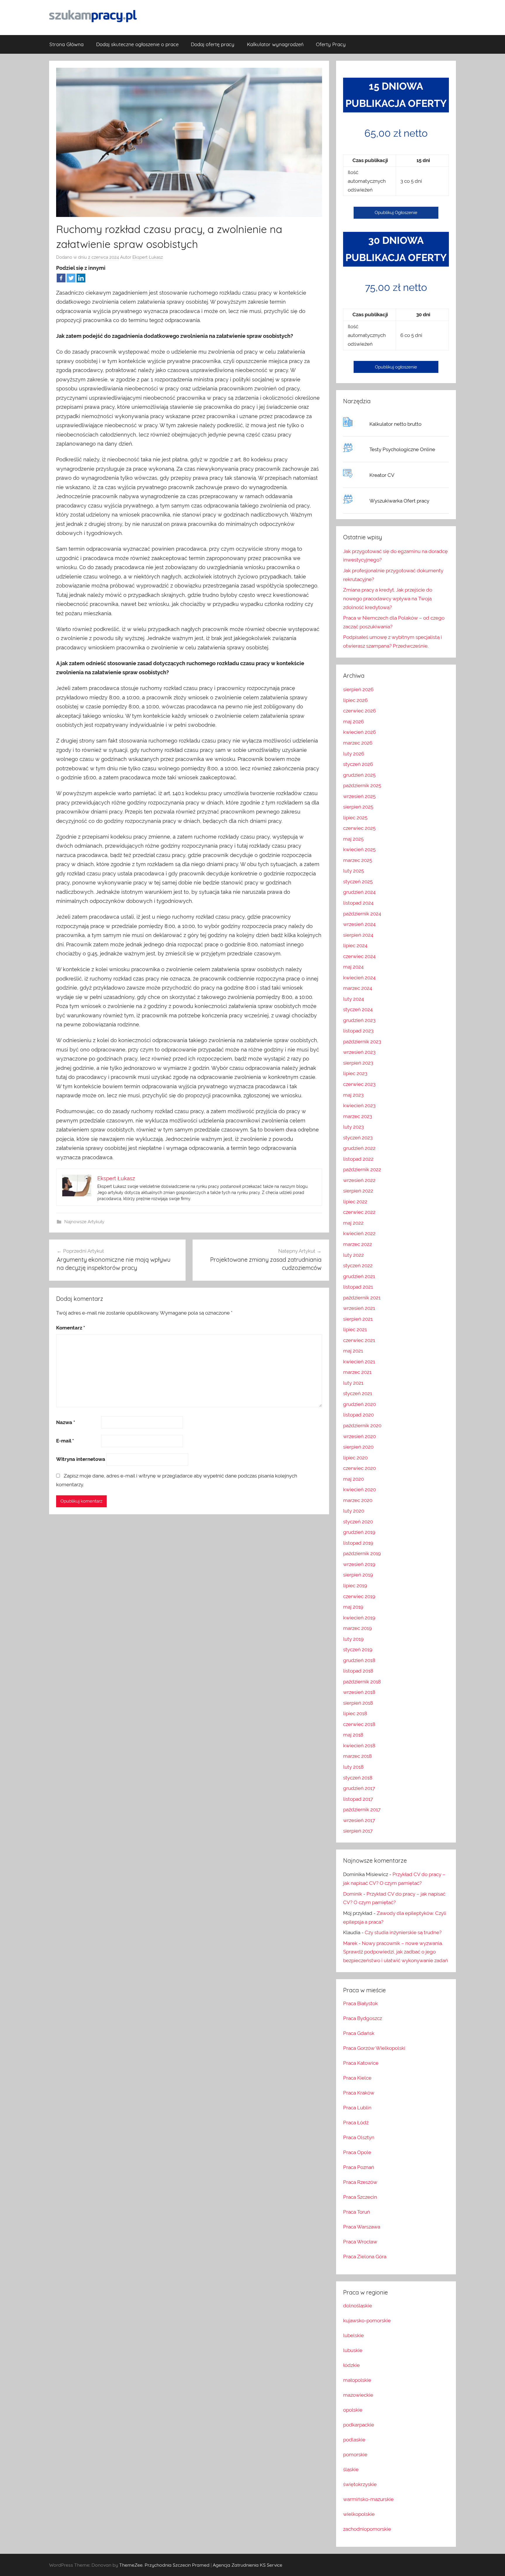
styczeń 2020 (358, 1522)
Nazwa (66, 1422)
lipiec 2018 (355, 1713)
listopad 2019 (358, 1543)
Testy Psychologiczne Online (402, 449)
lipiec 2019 (355, 1586)
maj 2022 (353, 1223)
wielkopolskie (359, 2514)
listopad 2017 (358, 1799)
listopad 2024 (358, 903)
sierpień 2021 (358, 1319)
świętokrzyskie (360, 2484)
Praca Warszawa (362, 2227)
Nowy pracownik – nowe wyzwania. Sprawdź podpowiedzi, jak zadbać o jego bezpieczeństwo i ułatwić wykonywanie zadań (396, 1952)
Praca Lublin (357, 2108)
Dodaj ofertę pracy (213, 44)
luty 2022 (353, 1255)
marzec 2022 (358, 1244)
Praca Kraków (359, 2093)
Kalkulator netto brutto (395, 424)
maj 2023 (353, 1095)
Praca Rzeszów (360, 2182)
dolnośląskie (358, 2306)
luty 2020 (354, 1511)
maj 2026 (353, 722)
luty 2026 (354, 754)
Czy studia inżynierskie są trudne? (403, 1932)
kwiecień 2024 (359, 978)
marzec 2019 (357, 1628)
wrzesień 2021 (359, 1308)
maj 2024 (353, 967)
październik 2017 (362, 1810)
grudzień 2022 (359, 1148)
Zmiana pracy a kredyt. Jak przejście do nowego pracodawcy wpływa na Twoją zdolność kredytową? (388, 599)
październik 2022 (362, 1169)
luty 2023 (353, 1127)
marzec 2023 (358, 1116)
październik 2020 (362, 1426)
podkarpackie (359, 2425)
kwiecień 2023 (359, 1106)
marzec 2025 (358, 860)
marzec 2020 (358, 1500)
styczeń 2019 (358, 1649)
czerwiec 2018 (359, 1724)
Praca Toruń (357, 2212)
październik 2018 (362, 1682)
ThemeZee (131, 2565)
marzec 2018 (357, 1756)
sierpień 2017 (358, 1831)
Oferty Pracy (331, 44)
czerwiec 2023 (359, 1084)
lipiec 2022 (355, 1202)
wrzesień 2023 (359, 1052)
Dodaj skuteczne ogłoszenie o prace (137, 44)
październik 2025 (362, 785)
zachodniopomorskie (367, 2529)
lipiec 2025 (355, 818)
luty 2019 (353, 1639)
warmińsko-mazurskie (368, 2499)
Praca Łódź (356, 2123)
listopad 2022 (358, 1159)
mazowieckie (358, 2395)
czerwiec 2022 (359, 1212)
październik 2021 (362, 1298)
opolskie (353, 2410)
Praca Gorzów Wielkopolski (374, 2048)
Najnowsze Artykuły (84, 1222)
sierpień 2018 (358, 1703)
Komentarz (71, 1328)
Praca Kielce (357, 2078)
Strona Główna (66, 44)
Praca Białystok (360, 2003)
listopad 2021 (358, 1287)
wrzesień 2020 (359, 1436)
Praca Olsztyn (359, 2137)
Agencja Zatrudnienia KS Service (248, 2565)
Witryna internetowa (81, 1459)
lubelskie (353, 2335)
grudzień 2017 (359, 1788)
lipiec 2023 (355, 1073)
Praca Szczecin (360, 2197)
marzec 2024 (358, 988)
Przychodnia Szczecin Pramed (177, 2565)
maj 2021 (353, 1351)
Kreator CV (382, 475)
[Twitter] (71, 278)
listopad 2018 (358, 1671)
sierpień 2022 (358, 1191)
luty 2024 (353, 999)
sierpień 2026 (358, 689)
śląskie (351, 2469)
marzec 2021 (357, 1372)
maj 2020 (353, 1479)
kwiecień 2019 (359, 1618)
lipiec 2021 (355, 1329)
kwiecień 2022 (359, 1233)
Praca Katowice (361, 2063)
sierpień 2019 (358, 1575)
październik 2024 (362, 914)
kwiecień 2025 (359, 849)
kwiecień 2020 (359, 1489)
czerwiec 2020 (359, 1468)
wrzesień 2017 (359, 1820)
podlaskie (354, 2440)
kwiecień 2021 (359, 1362)
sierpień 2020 (358, 1447)
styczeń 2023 (358, 1138)
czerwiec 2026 (359, 711)
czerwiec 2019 (359, 1596)
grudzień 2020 (359, 1404)
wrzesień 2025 (359, 796)
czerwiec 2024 (359, 956)
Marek (350, 1943)
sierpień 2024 (358, 935)
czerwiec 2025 (359, 828)
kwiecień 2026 (359, 732)
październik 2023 (362, 1042)
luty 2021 (353, 1383)
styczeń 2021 (358, 1393)
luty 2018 (353, 1767)
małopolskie (357, 2380)
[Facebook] (61, 278)
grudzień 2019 (359, 1532)
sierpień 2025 (358, 807)
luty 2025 (353, 871)
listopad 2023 (358, 1031)
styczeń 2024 (358, 1009)
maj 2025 (353, 839)
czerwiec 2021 (359, 1340)
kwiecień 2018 (359, 1746)
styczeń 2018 (358, 1778)
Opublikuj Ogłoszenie (396, 213)
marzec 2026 (358, 743)
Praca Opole (357, 2152)
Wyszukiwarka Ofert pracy (399, 501)
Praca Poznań (359, 2167)
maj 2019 (353, 1607)
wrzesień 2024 (359, 924)
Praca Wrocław (360, 2242)
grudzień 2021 (359, 1276)
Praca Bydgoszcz (363, 2018)
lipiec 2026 (355, 700)
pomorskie (355, 2455)
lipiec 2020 (355, 1458)
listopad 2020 (358, 1415)
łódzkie (351, 2365)
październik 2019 (362, 1553)
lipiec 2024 (355, 945)
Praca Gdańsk (359, 2033)
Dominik (353, 1894)
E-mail (65, 1441)
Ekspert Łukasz (148, 257)
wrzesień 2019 (359, 1564)
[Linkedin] (81, 278)
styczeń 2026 (358, 764)
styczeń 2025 (358, 882)
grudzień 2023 (359, 1020)
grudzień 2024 (359, 892)
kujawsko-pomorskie (367, 2321)
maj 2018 (353, 1735)
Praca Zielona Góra (365, 2257)
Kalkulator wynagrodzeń (275, 44)
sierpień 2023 (358, 1063)
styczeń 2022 (358, 1266)
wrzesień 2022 (359, 1180)
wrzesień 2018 (359, 1692)
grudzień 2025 (359, 775)
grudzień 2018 (359, 1660)
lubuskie (353, 2350)
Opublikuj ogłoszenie (396, 367)
